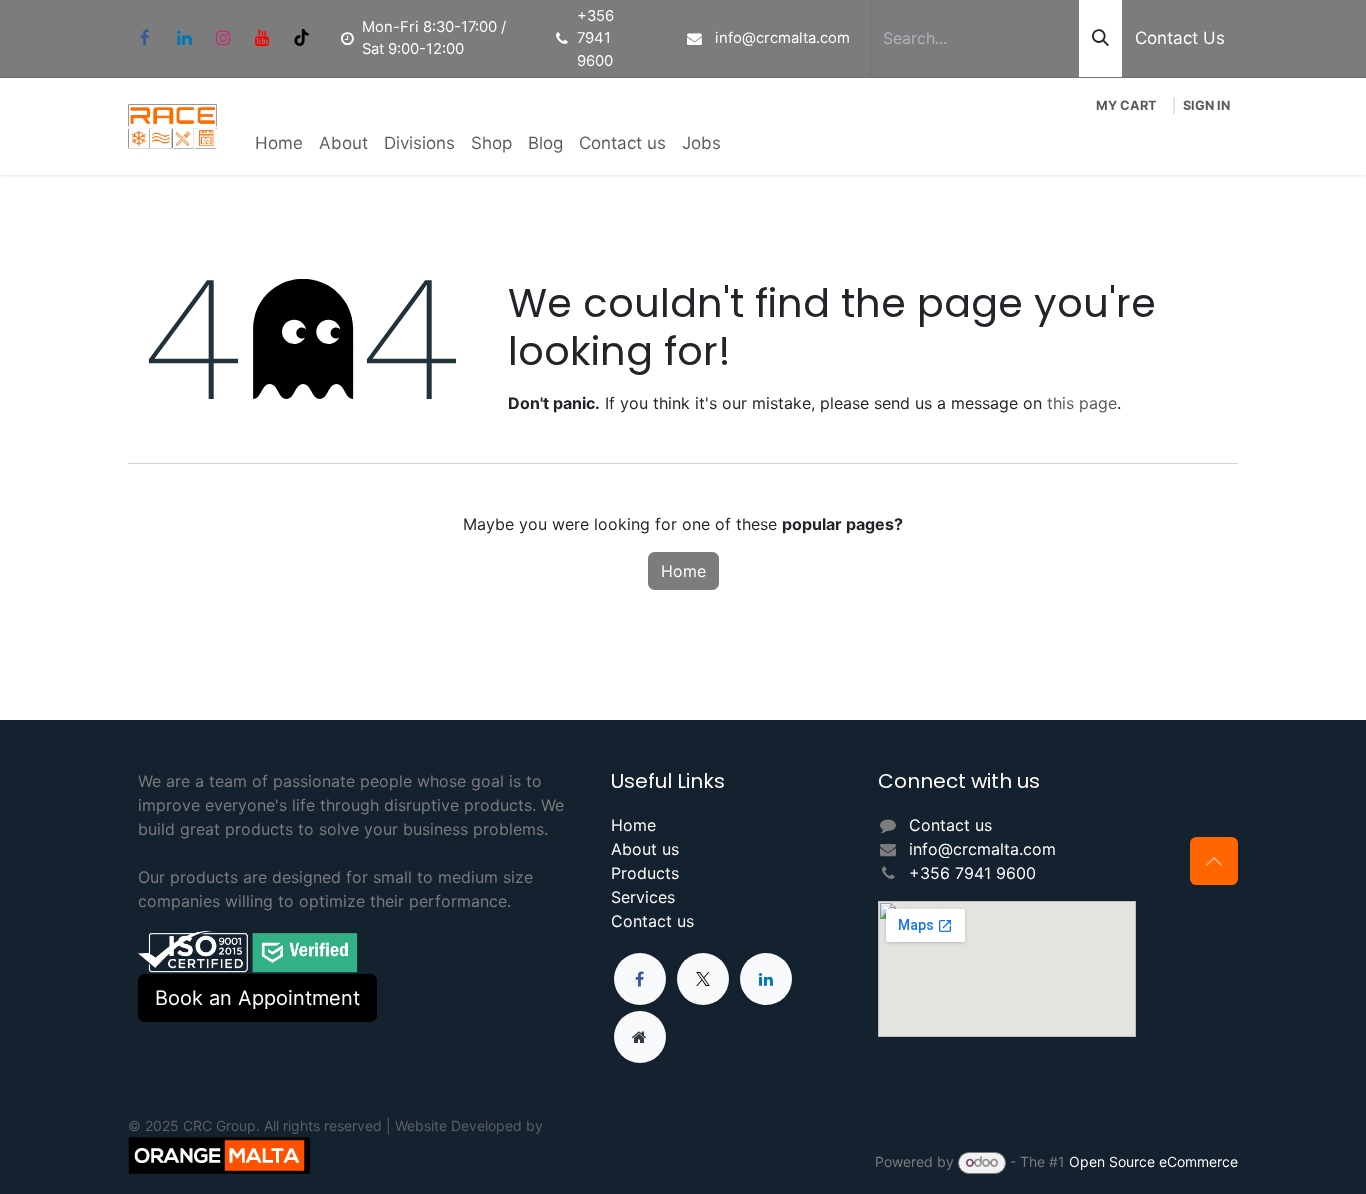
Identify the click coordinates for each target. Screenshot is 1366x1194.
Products (645, 873)
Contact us (652, 921)
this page (1082, 403)
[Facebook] (145, 38)
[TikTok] (301, 38)
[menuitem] (279, 144)
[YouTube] (262, 38)
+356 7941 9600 (972, 873)
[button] (1214, 861)
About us (645, 849)
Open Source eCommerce (1153, 1161)
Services (643, 897)
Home (683, 571)
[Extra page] (640, 1037)
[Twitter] (703, 979)
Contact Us (1180, 38)
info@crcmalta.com (982, 849)
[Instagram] (223, 38)
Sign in (1206, 105)
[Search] (1100, 38)
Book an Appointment (257, 998)
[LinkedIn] (184, 38)
